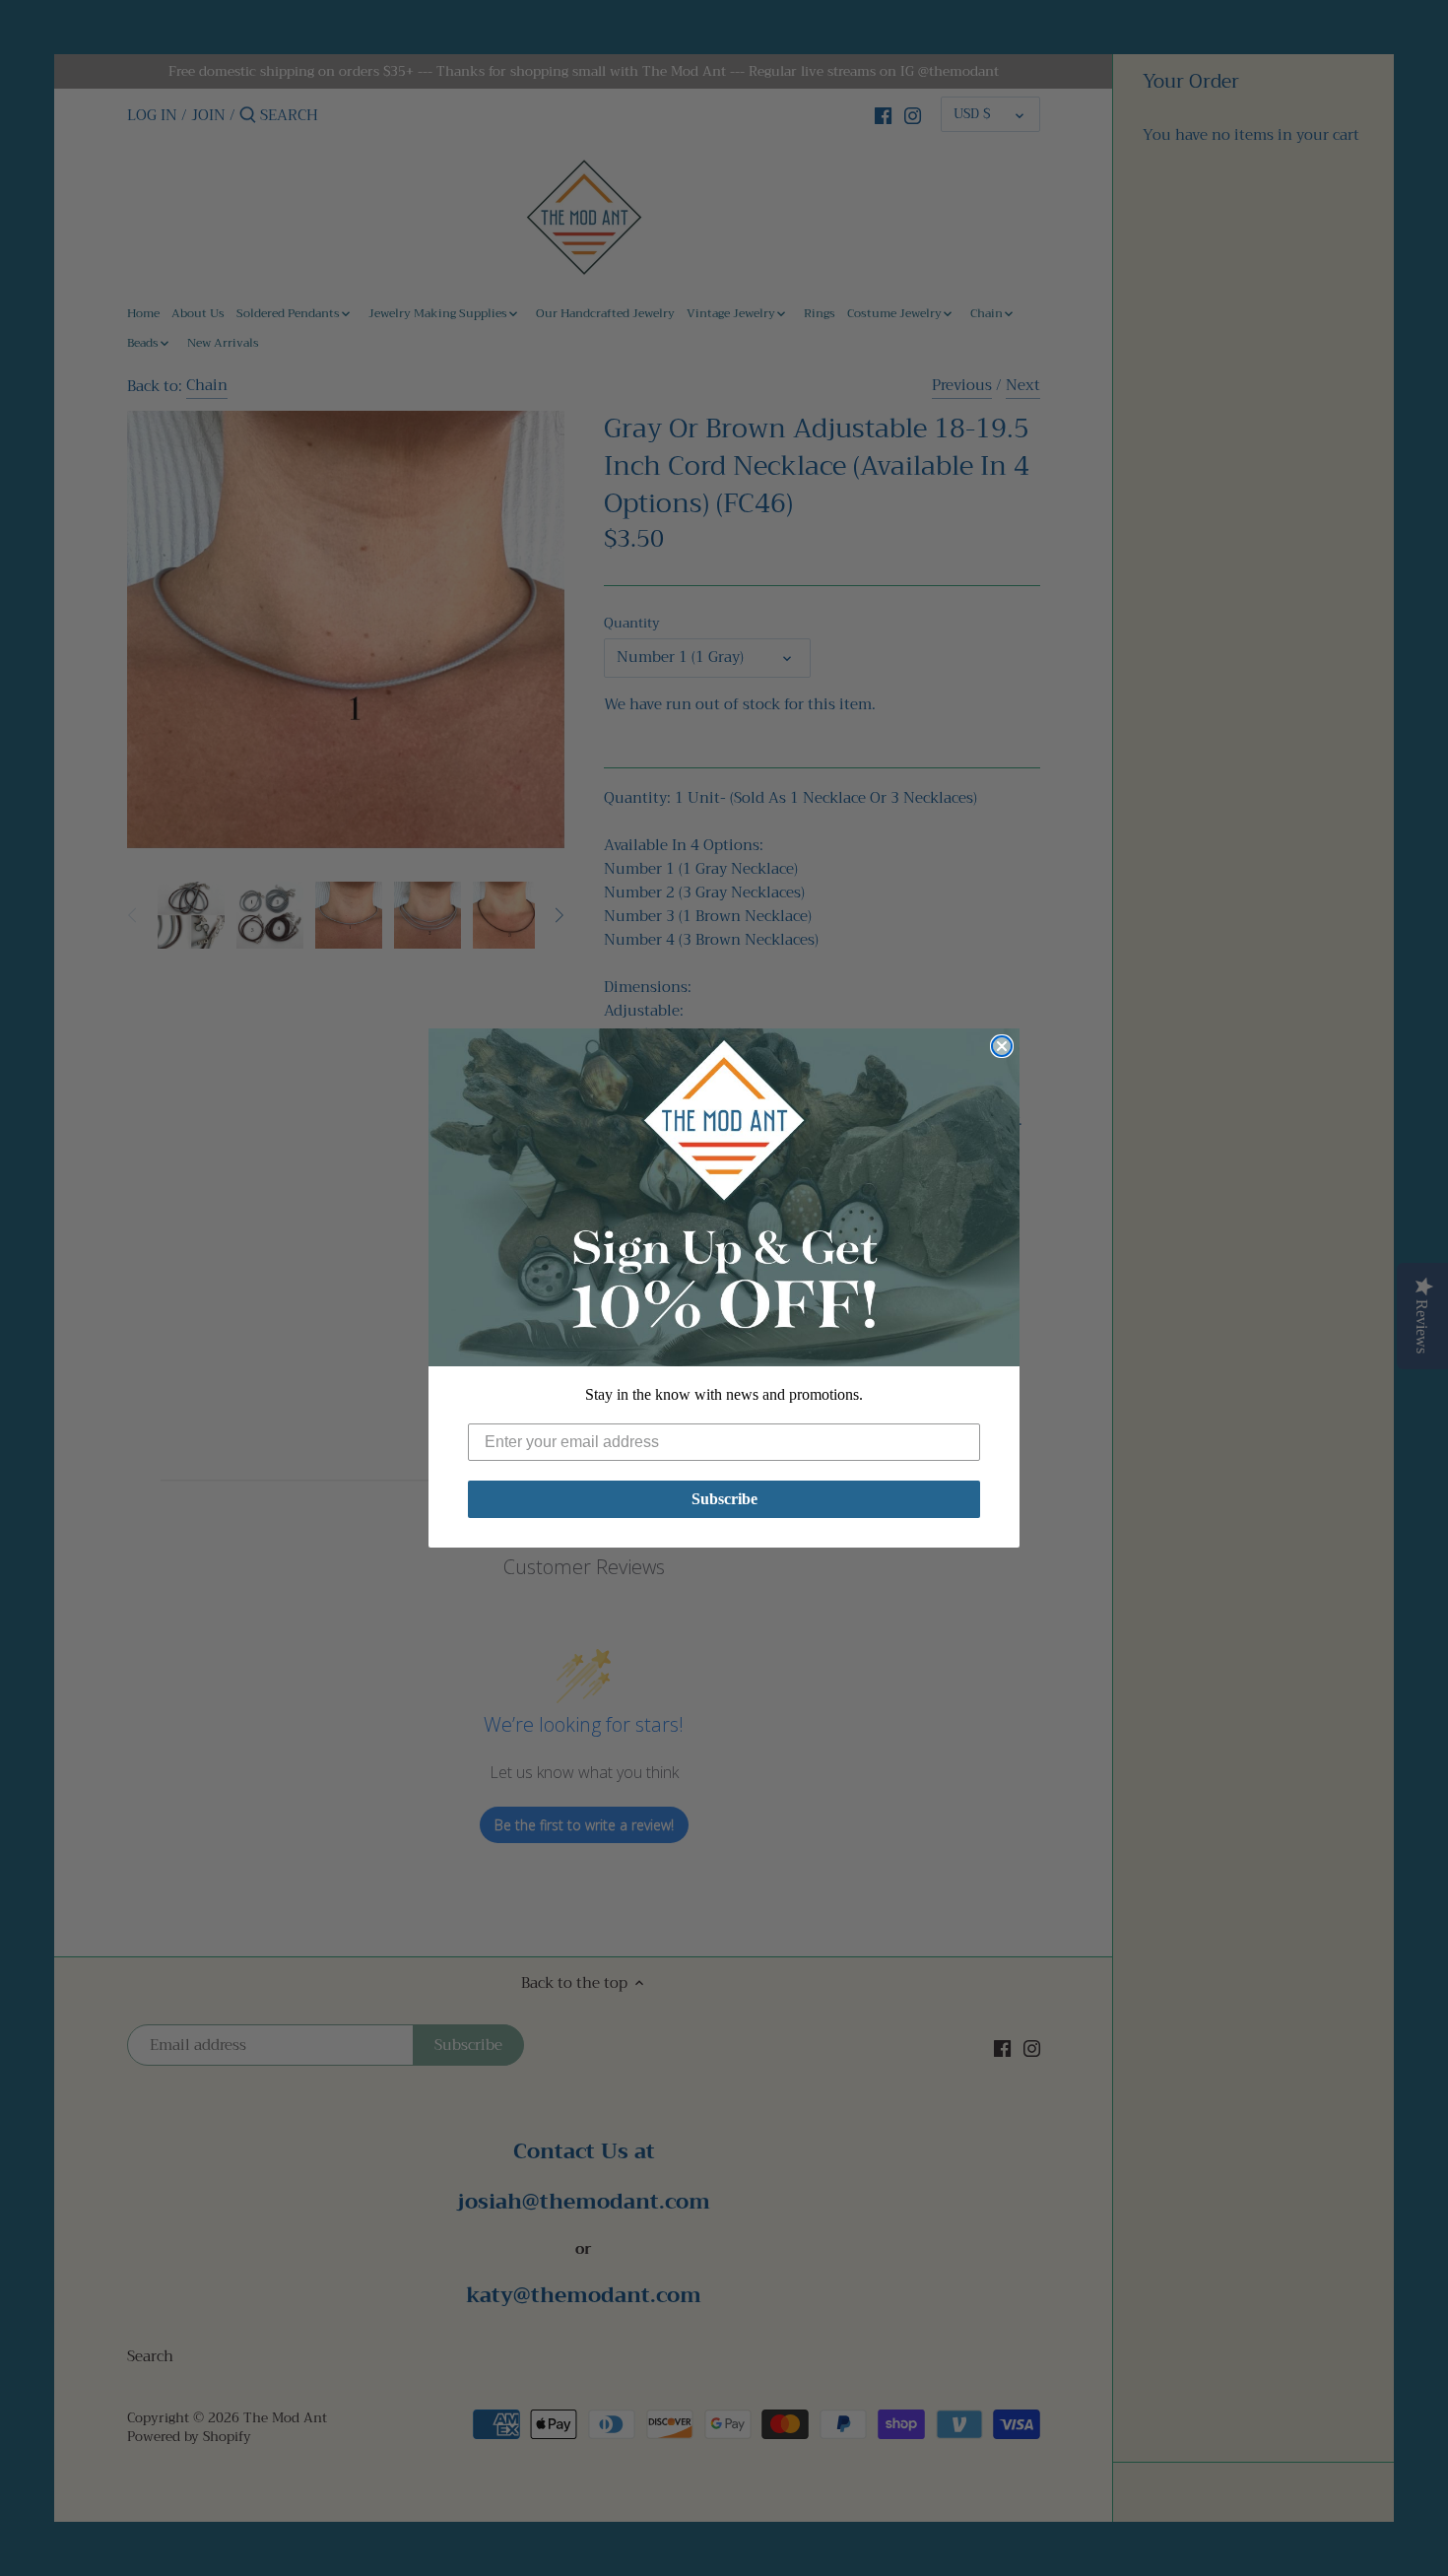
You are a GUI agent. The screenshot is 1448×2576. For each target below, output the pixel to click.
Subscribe (724, 1499)
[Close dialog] (1002, 1046)
